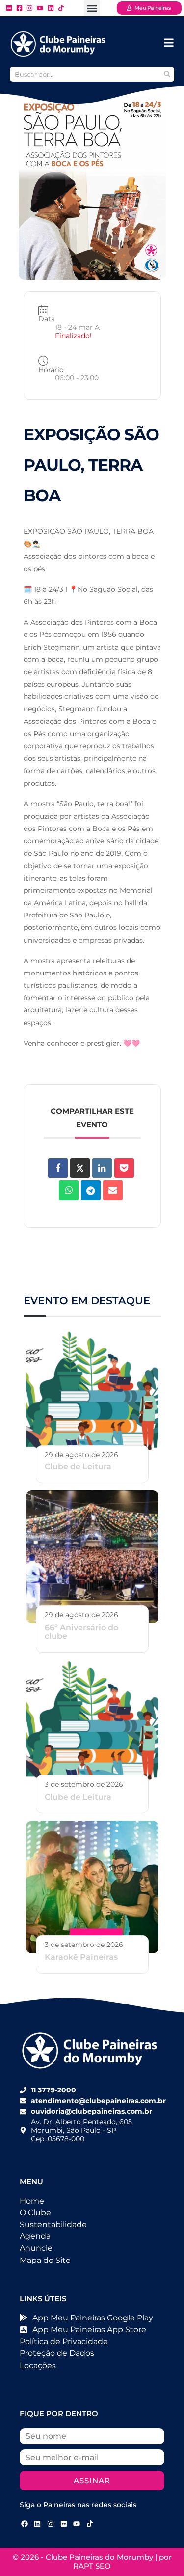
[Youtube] (77, 2524)
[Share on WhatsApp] (69, 1190)
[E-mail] (113, 1190)
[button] (92, 8)
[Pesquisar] (167, 74)
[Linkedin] (102, 1168)
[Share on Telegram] (91, 1190)
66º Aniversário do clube (81, 1632)
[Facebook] (25, 2524)
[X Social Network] (80, 1168)
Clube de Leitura (78, 1467)
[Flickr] (64, 2524)
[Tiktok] (90, 2524)
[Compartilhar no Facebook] (58, 1168)
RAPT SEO (92, 2566)
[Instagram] (51, 2524)
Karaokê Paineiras (81, 1957)
